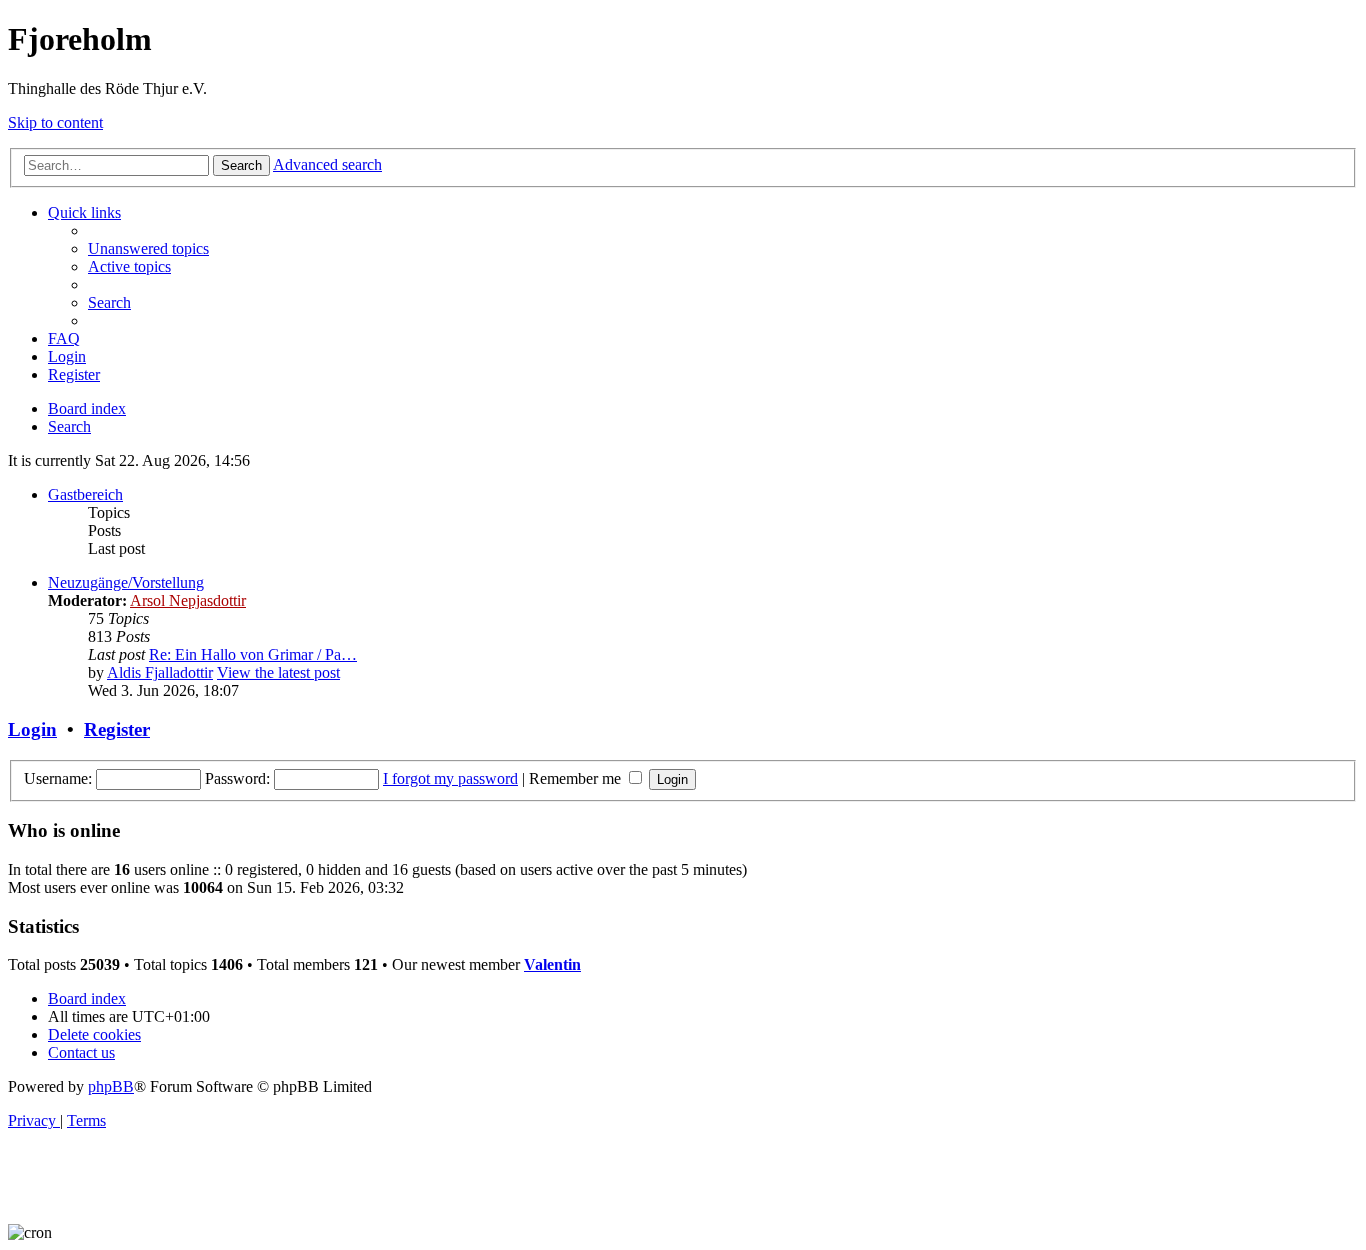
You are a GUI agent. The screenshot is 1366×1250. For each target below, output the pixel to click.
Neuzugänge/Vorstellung (126, 582)
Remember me (577, 778)
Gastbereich (85, 494)
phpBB (111, 1086)
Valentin (552, 964)
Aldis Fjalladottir (160, 672)
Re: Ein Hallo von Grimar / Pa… (253, 654)
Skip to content (55, 122)
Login (32, 729)
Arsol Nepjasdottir (188, 600)
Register (117, 729)
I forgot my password (450, 778)
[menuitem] (148, 248)
